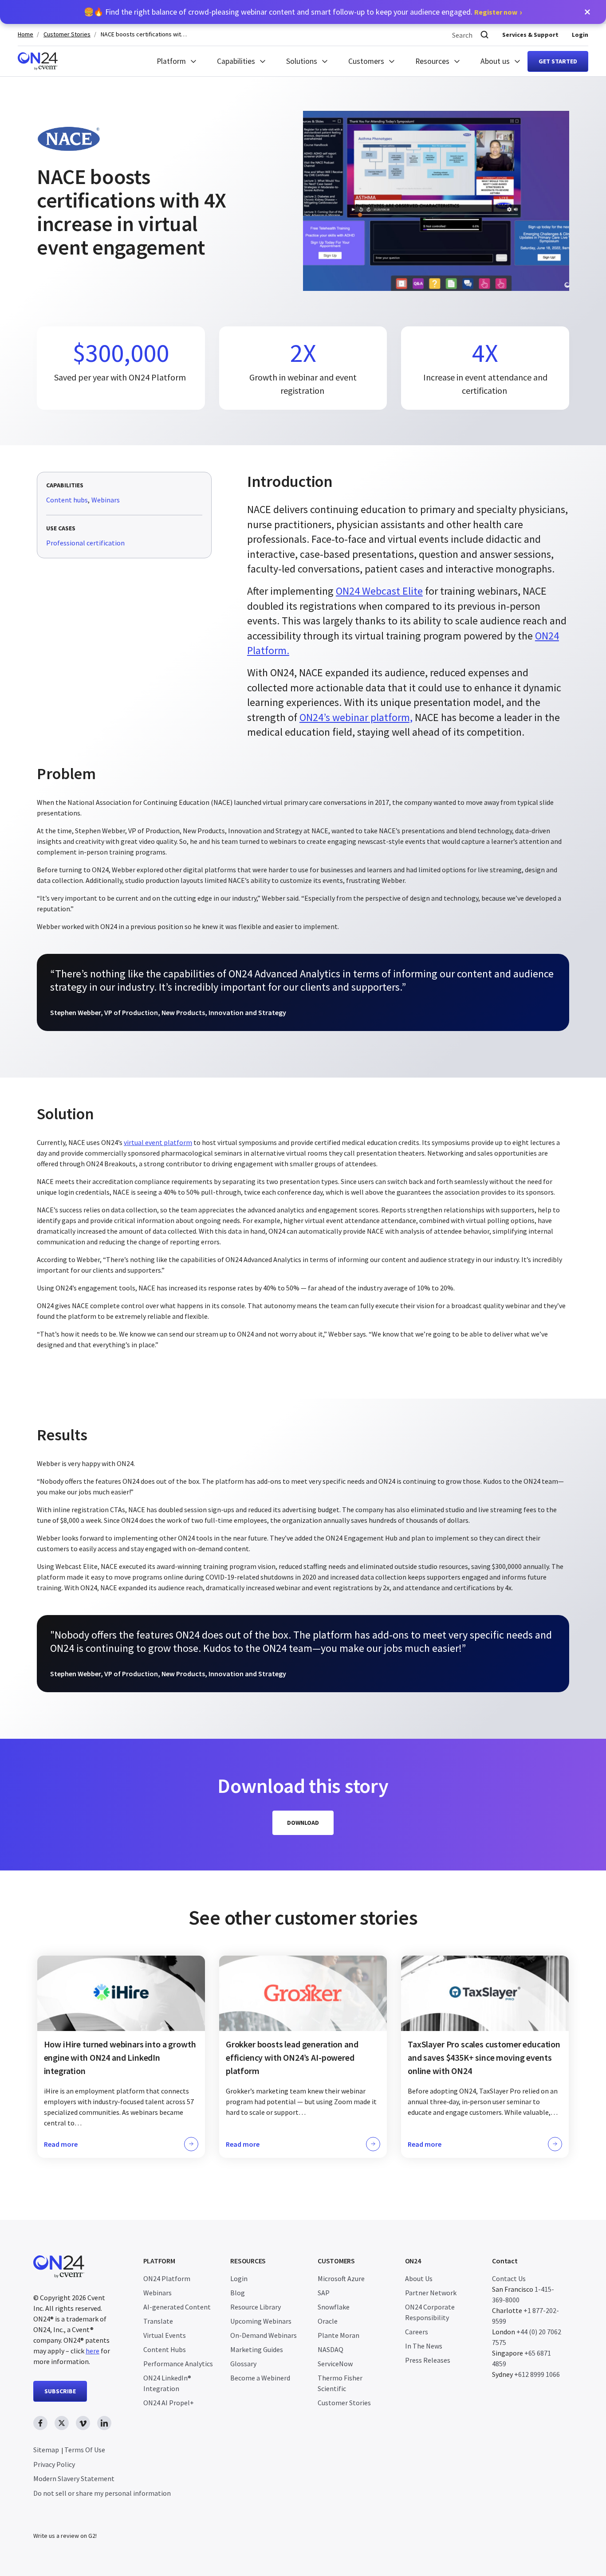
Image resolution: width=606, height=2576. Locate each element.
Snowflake (334, 2307)
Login (580, 35)
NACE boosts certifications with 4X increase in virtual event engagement (145, 34)
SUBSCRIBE (60, 2391)
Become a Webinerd (260, 2378)
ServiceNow (335, 2364)
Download (303, 1823)
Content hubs (67, 500)
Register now (496, 12)
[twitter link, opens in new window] (62, 2423)
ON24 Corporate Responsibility (430, 2312)
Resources (432, 61)
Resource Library (256, 2307)
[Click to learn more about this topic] (121, 2057)
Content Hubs (165, 2349)
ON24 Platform (167, 2278)
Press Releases (428, 2360)
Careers (417, 2332)
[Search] (484, 35)
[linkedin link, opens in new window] (104, 2423)
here (92, 2351)
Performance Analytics (178, 2364)
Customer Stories (67, 34)
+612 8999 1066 (537, 2374)
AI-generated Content (177, 2307)
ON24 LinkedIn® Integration (167, 2383)
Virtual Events (165, 2335)
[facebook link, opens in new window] (40, 2423)
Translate (158, 2321)
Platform (171, 61)
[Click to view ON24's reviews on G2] (65, 2518)
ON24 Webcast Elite (379, 591)
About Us (419, 2278)
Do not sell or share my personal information (102, 2493)
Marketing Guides (257, 2349)
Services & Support (530, 35)
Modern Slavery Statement (74, 2478)
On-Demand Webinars (264, 2335)
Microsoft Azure (341, 2278)
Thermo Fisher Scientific (340, 2383)
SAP (324, 2293)
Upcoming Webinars (261, 2321)
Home (26, 34)
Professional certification (85, 543)
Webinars (106, 500)
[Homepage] (38, 61)
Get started (558, 61)
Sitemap (46, 2450)
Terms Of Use (85, 2450)
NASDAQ (331, 2349)
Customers (366, 61)
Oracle (328, 2321)
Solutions (302, 61)
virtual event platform (158, 1142)
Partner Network (431, 2293)
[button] (587, 12)
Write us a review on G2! (65, 2536)
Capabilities (236, 61)
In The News (424, 2346)
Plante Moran (338, 2335)
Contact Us (509, 2278)
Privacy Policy (54, 2464)
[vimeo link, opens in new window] (83, 2423)
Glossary (243, 2364)
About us (495, 61)
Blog (238, 2293)
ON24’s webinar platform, (356, 717)
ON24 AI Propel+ (169, 2403)
